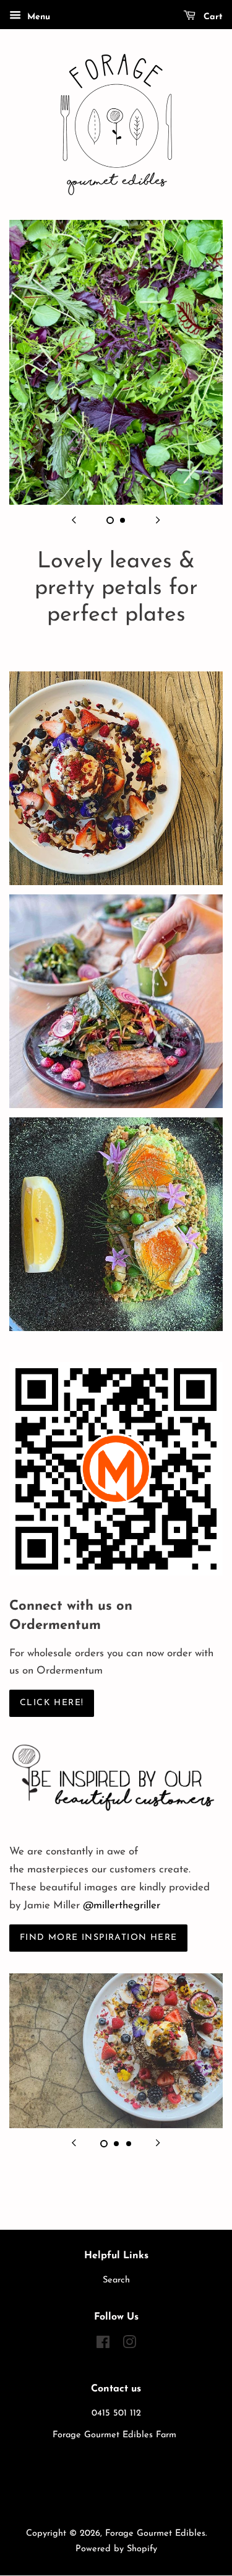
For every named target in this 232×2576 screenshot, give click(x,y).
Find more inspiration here (98, 1938)
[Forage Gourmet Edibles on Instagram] (129, 2345)
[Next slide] (158, 520)
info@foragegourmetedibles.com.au (116, 2493)
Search (116, 2280)
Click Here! (52, 1703)
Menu (37, 17)
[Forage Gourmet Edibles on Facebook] (103, 2345)
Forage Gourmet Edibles (155, 2534)
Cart (212, 17)
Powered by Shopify (116, 2549)
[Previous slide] (74, 520)
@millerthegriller (122, 1906)
